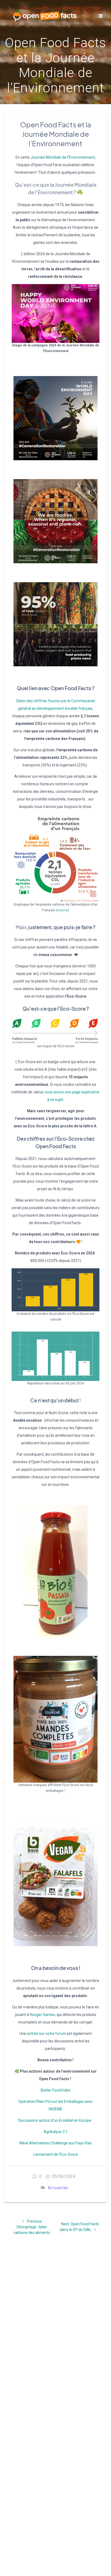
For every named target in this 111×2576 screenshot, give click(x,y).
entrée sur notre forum (46, 2033)
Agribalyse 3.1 (56, 2132)
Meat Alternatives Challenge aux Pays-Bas (55, 2143)
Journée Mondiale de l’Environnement (63, 157)
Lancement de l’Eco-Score (56, 2154)
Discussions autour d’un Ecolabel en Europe (55, 2120)
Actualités (58, 2188)
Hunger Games (42, 2015)
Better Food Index (56, 2090)
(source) (63, 910)
